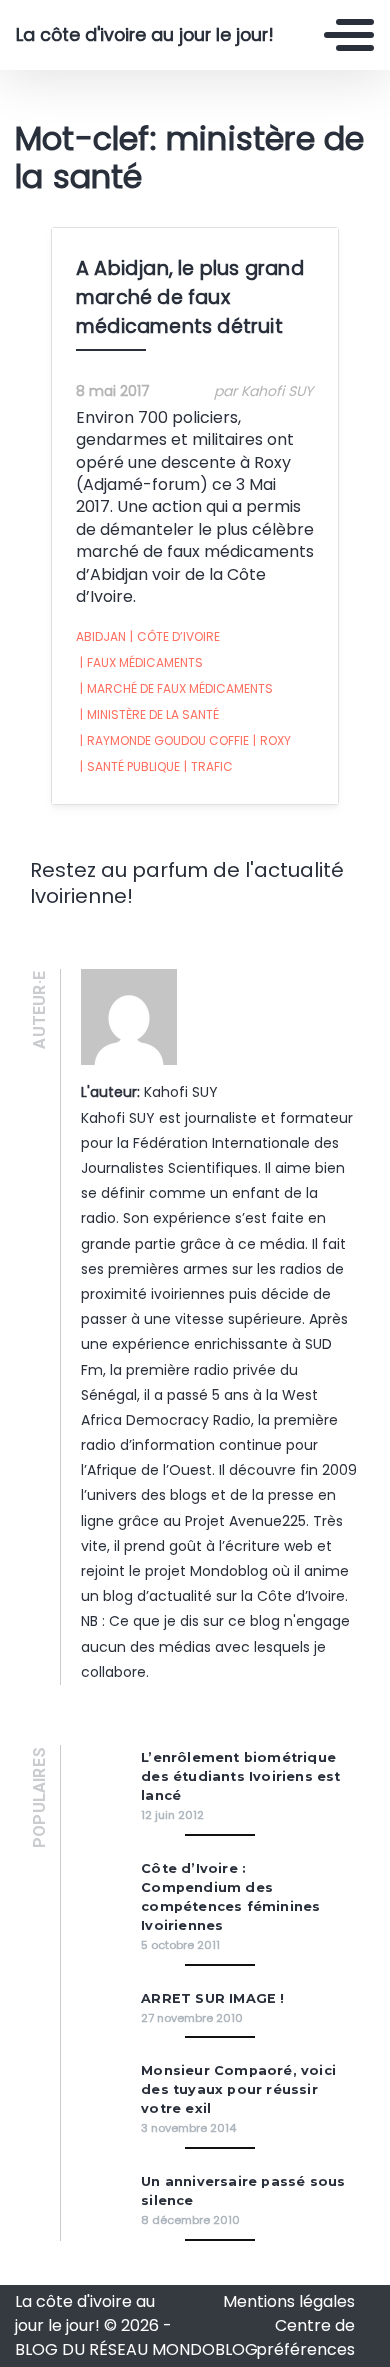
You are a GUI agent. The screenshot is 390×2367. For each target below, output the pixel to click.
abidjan (101, 636)
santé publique (130, 766)
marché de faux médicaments (176, 688)
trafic (208, 766)
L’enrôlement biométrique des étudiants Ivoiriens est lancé (240, 1776)
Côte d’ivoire (175, 636)
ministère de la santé (149, 714)
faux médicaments (141, 662)
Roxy (272, 740)
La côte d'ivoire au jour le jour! (145, 35)
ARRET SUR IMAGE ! (212, 1998)
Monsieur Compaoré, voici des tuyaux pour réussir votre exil (238, 2089)
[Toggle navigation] (349, 35)
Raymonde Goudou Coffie (164, 740)
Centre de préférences (305, 2337)
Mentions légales (289, 2301)
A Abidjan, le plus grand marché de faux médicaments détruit (190, 297)
